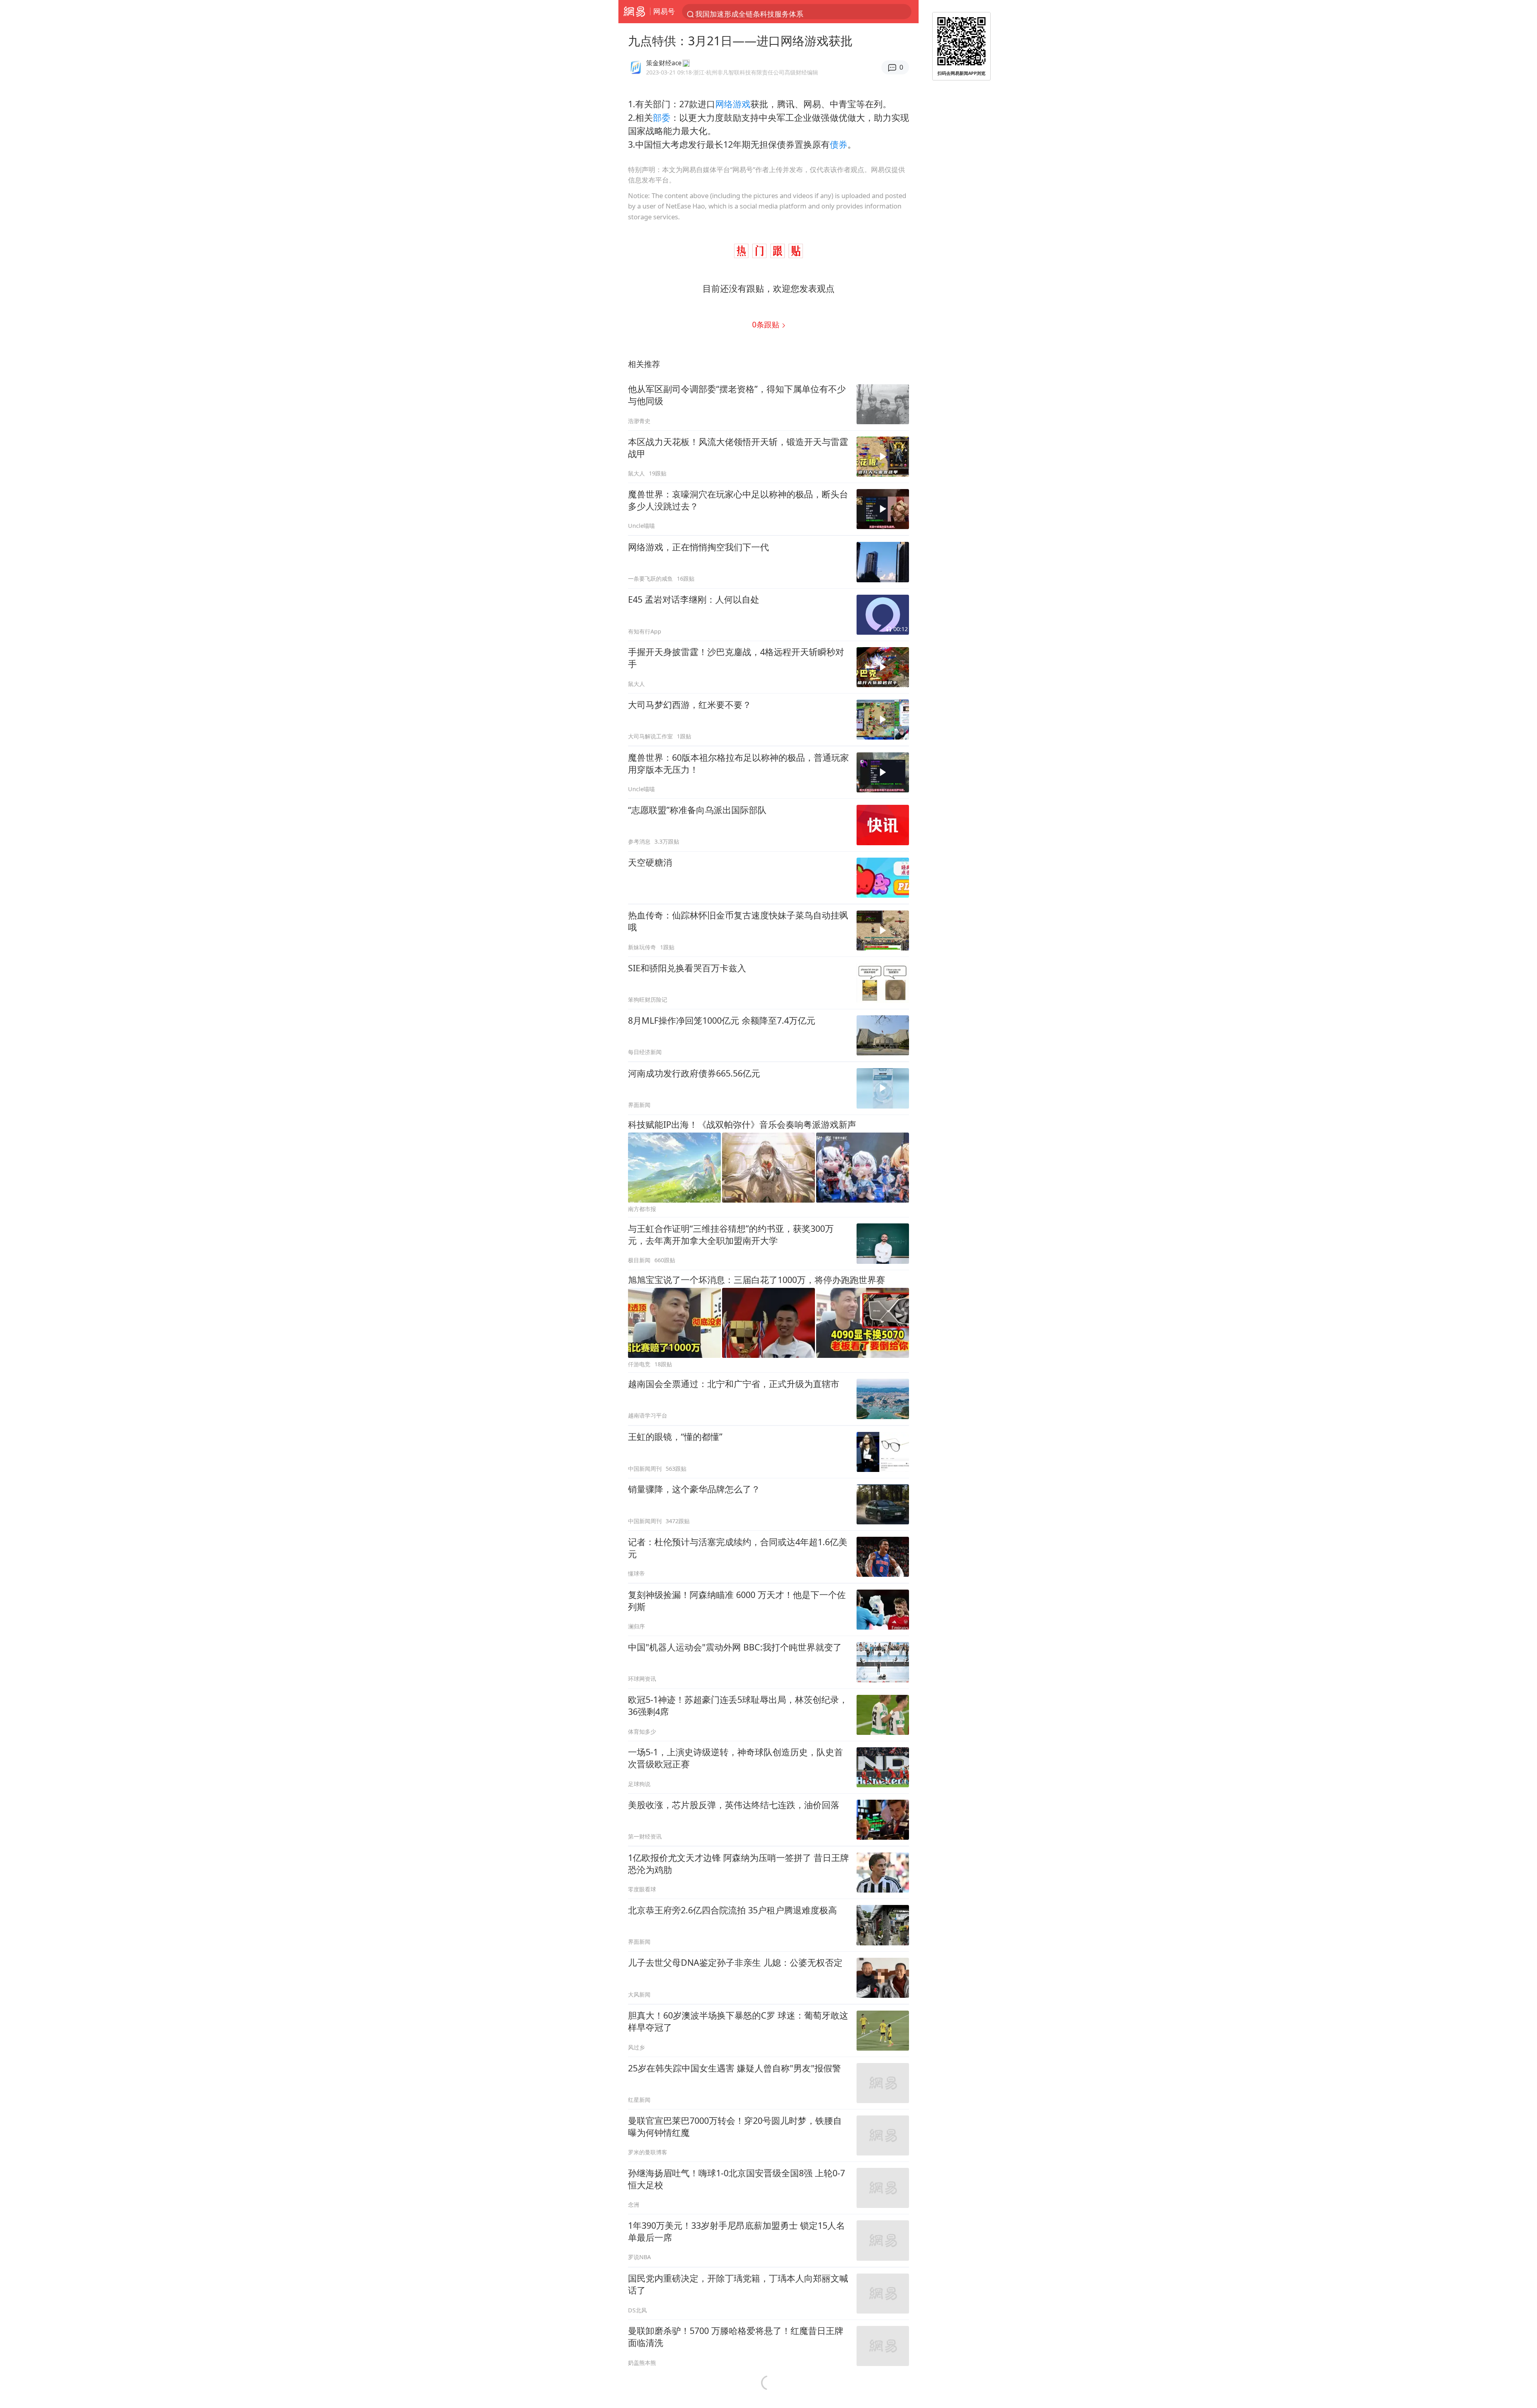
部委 (662, 117)
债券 (839, 144)
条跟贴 (767, 324)
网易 (634, 12)
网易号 (664, 11)
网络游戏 (733, 104)
